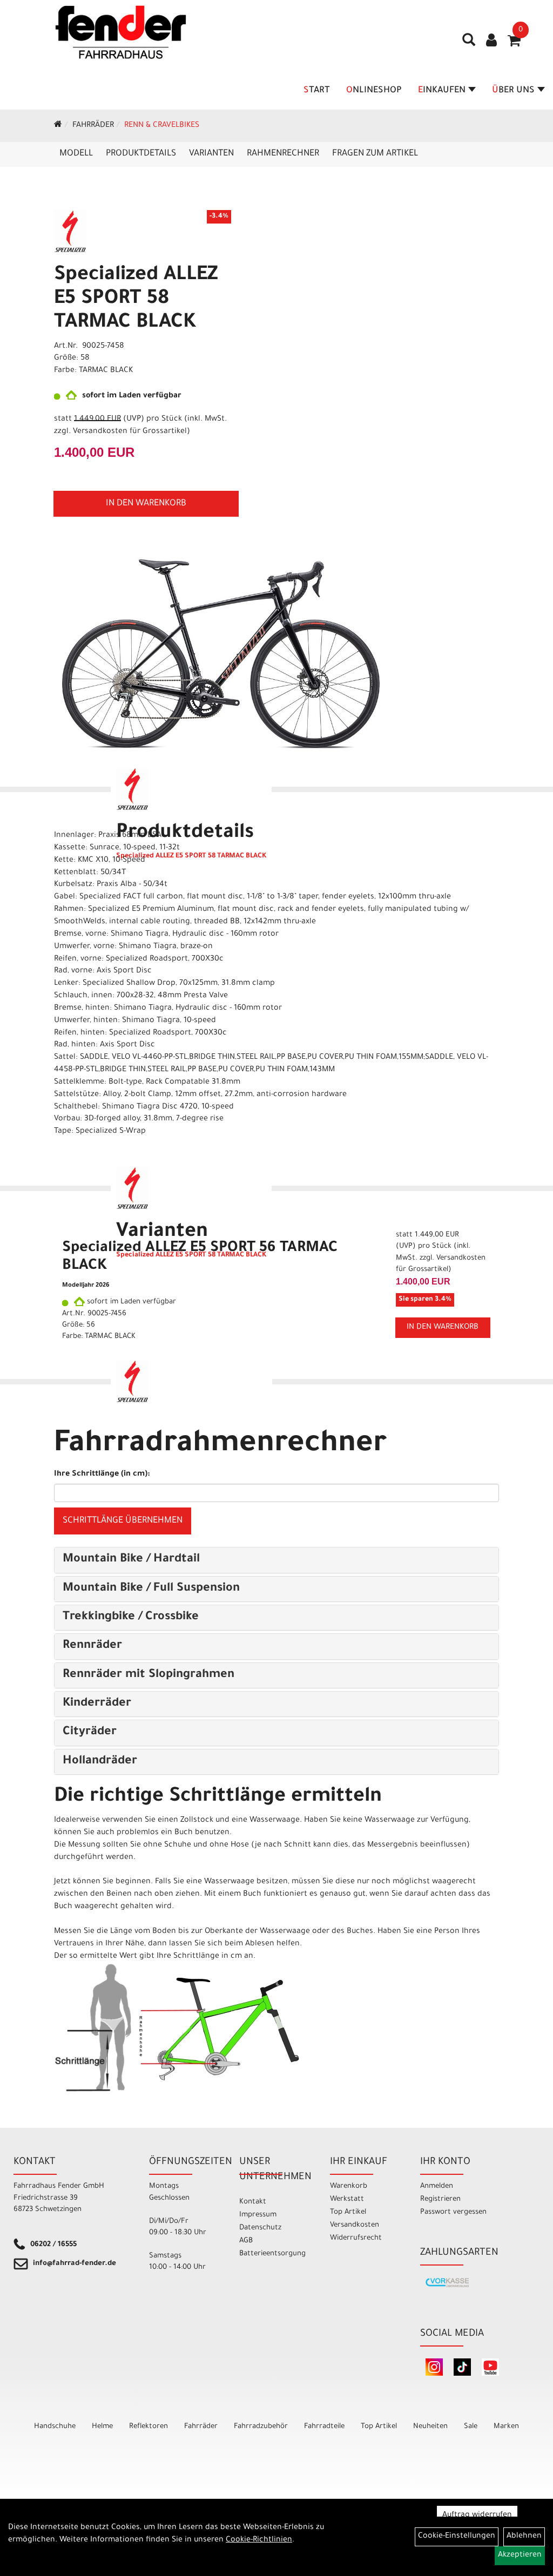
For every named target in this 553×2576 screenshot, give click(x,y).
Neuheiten (430, 2427)
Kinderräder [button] (97, 1704)
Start (317, 91)
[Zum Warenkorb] (514, 44)
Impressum (258, 2215)
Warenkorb (349, 2186)
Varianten (211, 154)
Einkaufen (442, 91)
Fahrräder (93, 126)
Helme (102, 2427)
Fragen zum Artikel (375, 154)
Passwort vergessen (453, 2212)
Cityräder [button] (90, 1733)
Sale (471, 2427)
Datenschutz (260, 2228)
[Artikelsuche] (469, 44)
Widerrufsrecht (356, 2238)
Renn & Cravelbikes (162, 126)
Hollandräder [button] (100, 1762)
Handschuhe (55, 2427)
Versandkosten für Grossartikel (130, 432)
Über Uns (513, 91)
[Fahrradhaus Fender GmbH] (121, 32)
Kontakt (253, 2202)
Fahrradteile (324, 2427)
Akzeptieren (520, 2555)
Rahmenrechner (283, 154)
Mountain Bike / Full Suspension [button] (151, 1589)
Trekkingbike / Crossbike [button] (131, 1618)
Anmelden (437, 2186)
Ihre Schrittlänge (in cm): (102, 1475)
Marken (506, 2427)
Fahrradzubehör (261, 2427)
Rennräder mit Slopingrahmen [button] (149, 1675)
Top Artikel (348, 2212)
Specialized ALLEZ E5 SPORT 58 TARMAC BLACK (136, 300)
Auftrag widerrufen (477, 2516)
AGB (246, 2241)
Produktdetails (141, 154)
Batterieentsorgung (272, 2254)
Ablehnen (524, 2537)
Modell (76, 154)
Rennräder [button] (92, 1646)
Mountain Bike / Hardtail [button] (131, 1560)
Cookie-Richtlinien (259, 2540)
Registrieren (440, 2199)
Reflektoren (149, 2427)
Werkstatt (347, 2199)
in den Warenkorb (146, 504)
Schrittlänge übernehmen (123, 1521)
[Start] (58, 126)
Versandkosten (355, 2225)
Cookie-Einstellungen (457, 2537)
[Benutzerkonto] (491, 42)
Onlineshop (374, 91)
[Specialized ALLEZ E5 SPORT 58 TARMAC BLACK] (221, 654)
